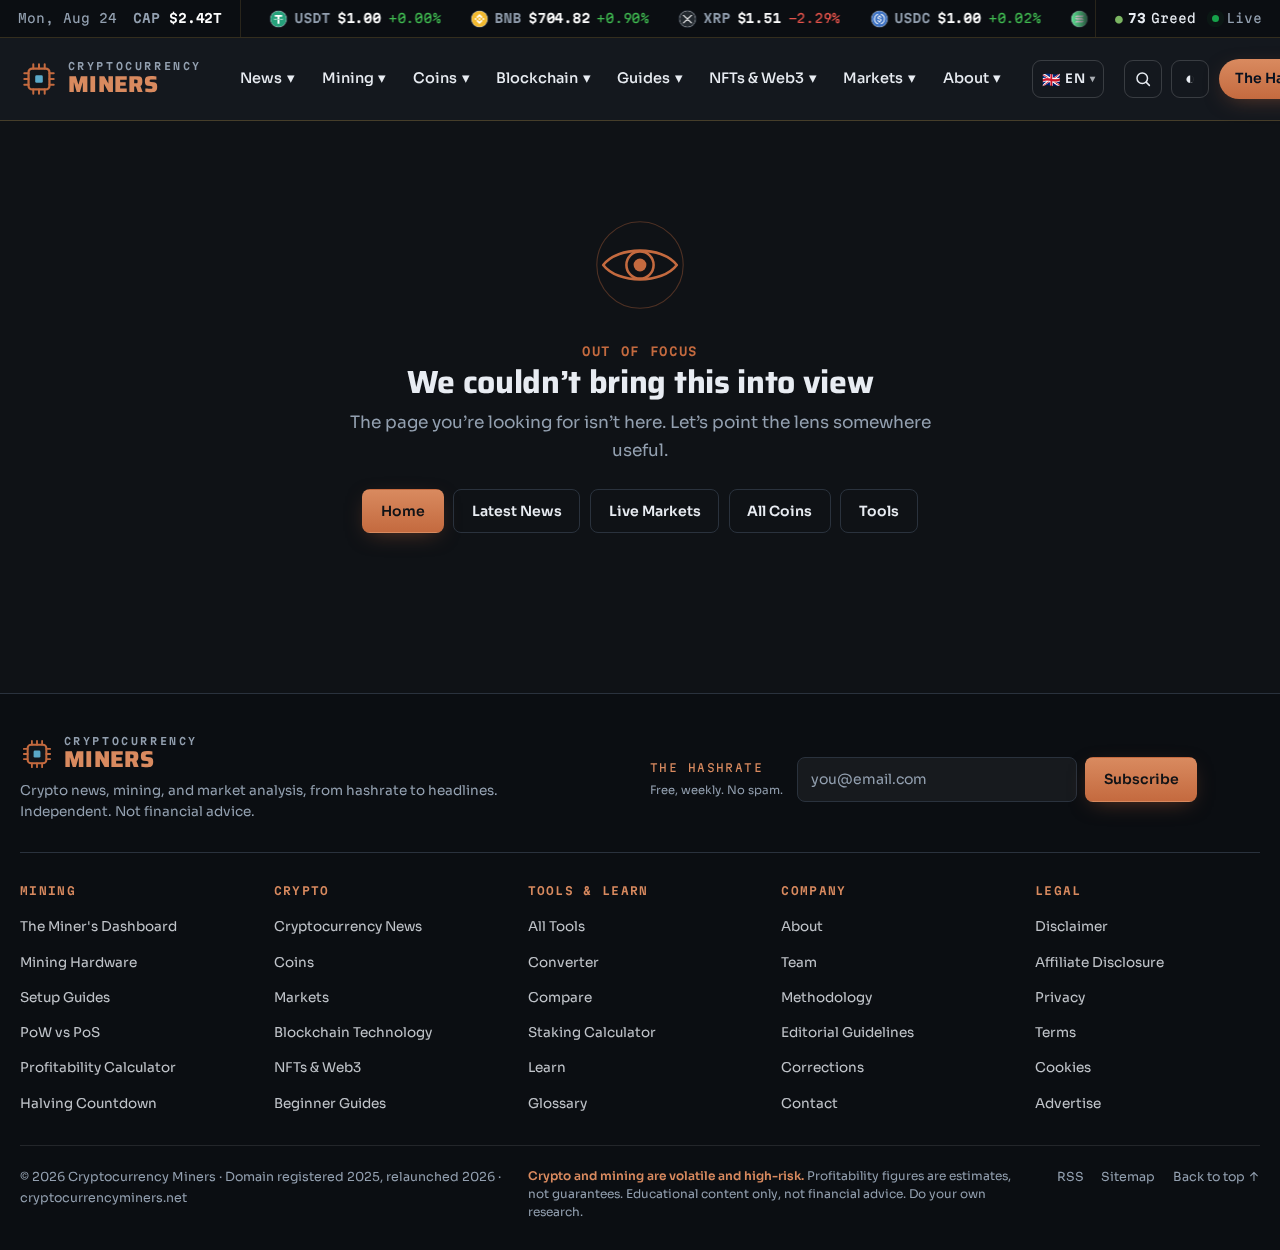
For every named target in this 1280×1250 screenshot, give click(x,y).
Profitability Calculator (98, 1067)
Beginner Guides (330, 1103)
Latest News (517, 511)
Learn (547, 1067)
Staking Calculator (592, 1032)
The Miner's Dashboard (98, 926)
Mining (354, 78)
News (267, 78)
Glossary (557, 1103)
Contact (809, 1103)
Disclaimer (1071, 926)
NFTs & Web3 (763, 78)
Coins (441, 78)
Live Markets (655, 511)
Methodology (826, 997)
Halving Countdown (88, 1103)
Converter (563, 962)
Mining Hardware (78, 962)
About (972, 78)
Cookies (1063, 1067)
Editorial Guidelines (847, 1032)
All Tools (556, 926)
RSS (1070, 1177)
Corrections (822, 1067)
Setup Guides (65, 997)
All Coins (779, 511)
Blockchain (543, 78)
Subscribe (1141, 779)
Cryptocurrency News (348, 926)
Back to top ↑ (1216, 1177)
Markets (879, 78)
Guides (650, 78)
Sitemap (1128, 1177)
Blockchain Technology (353, 1032)
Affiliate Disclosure (1099, 962)
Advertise (1068, 1103)
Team (799, 962)
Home (403, 511)
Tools (879, 511)
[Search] (1143, 79)
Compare (560, 997)
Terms (1055, 1032)
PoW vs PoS (60, 1032)
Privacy (1060, 997)
